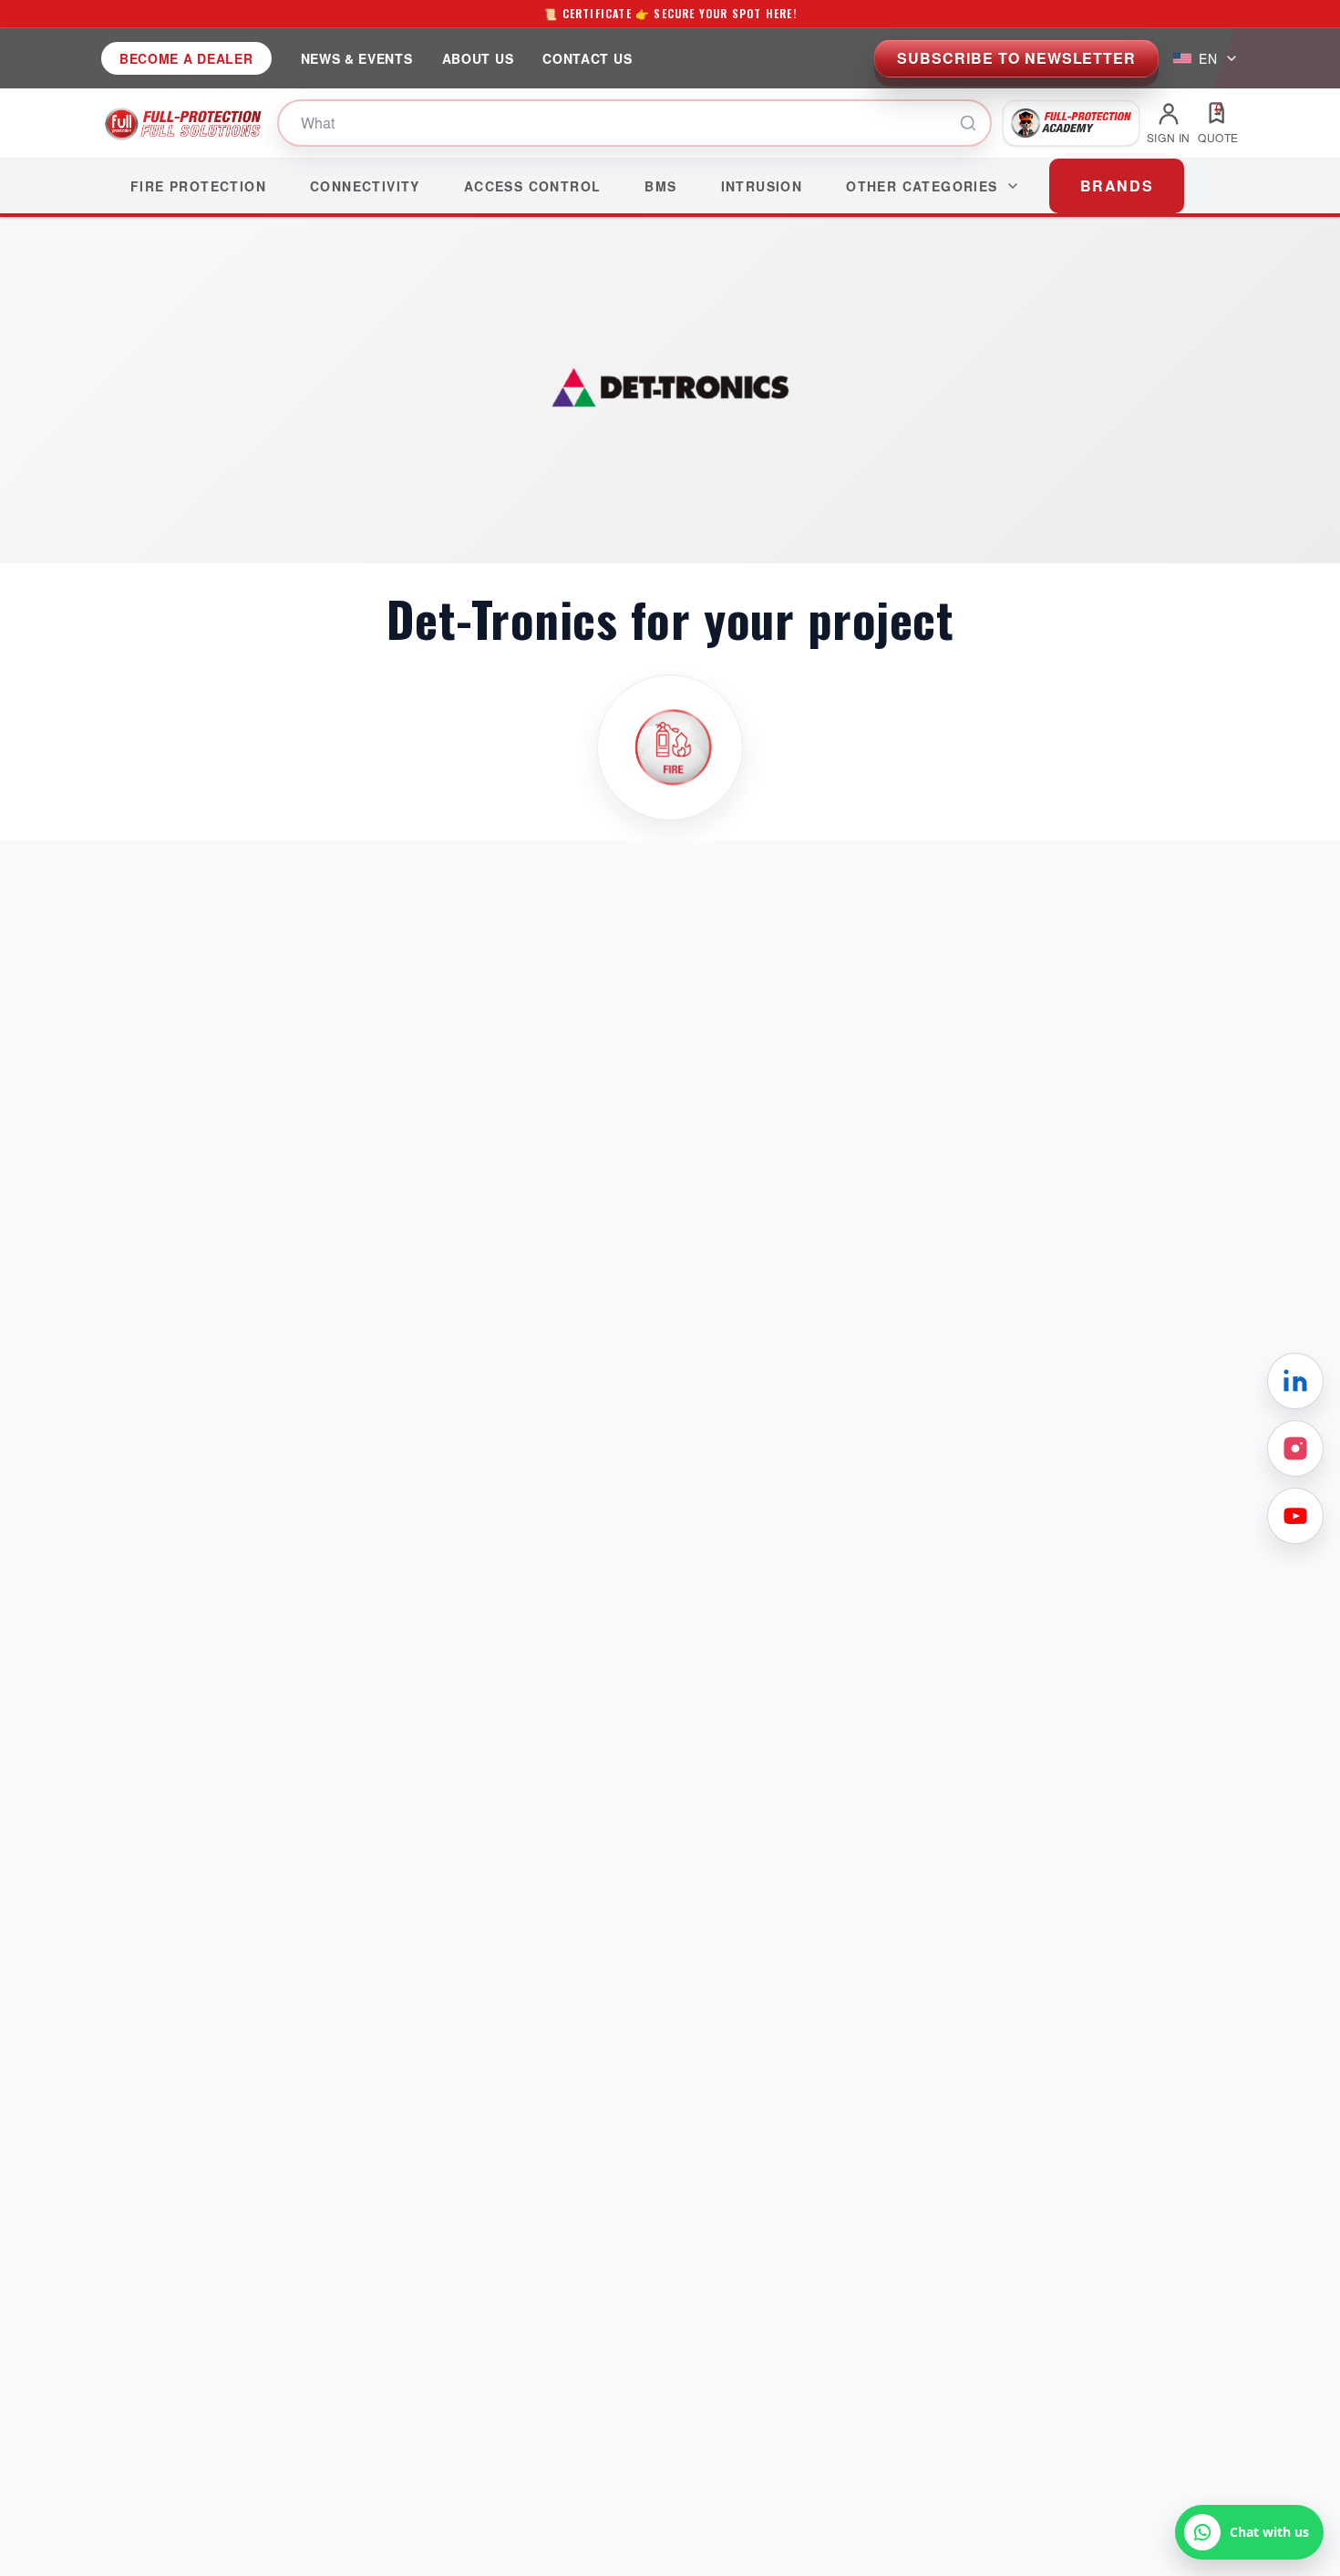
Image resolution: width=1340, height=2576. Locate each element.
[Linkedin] (1295, 1381)
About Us (478, 58)
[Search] (968, 123)
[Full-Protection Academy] (1071, 123)
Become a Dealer (186, 58)
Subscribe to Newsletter (1016, 58)
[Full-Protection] (184, 123)
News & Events (357, 58)
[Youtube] (1295, 1516)
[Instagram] (1295, 1448)
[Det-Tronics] (670, 747)
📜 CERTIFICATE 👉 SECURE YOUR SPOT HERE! (670, 13)
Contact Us (587, 58)
